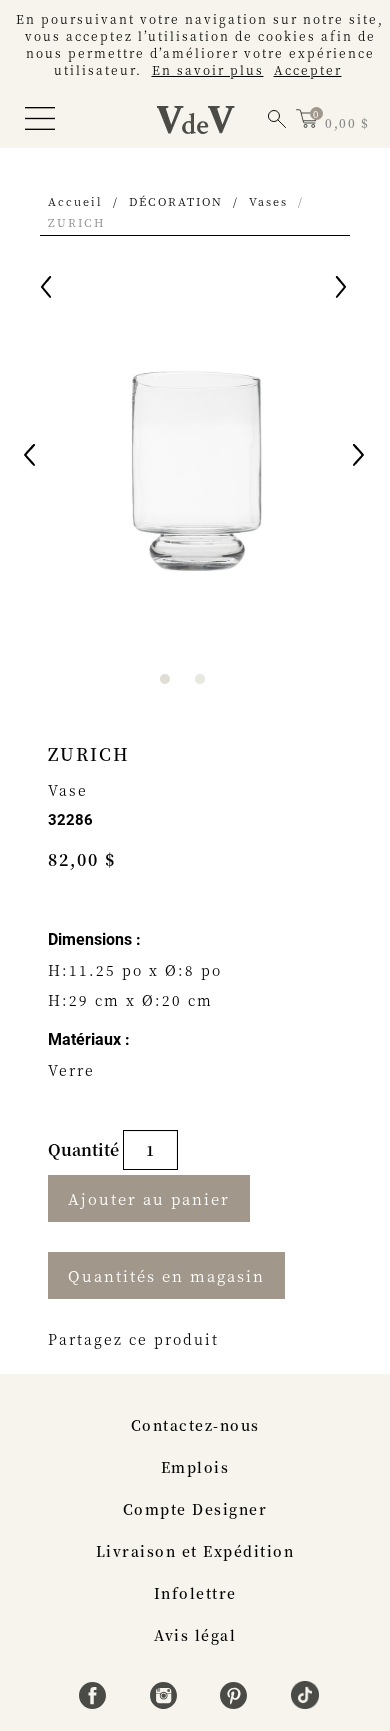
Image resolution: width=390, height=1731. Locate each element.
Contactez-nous (195, 1425)
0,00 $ (347, 122)
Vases (268, 201)
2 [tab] (200, 679)
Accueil (75, 201)
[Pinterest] (236, 1703)
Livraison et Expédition (195, 1551)
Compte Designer (195, 1509)
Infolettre (195, 1593)
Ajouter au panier (149, 1198)
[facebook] (95, 1703)
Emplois (195, 1467)
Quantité (85, 1149)
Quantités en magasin (166, 1275)
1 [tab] (165, 679)
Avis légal (195, 1635)
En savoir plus (208, 69)
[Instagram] (166, 1703)
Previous (31, 458)
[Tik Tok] (305, 1703)
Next (360, 458)
